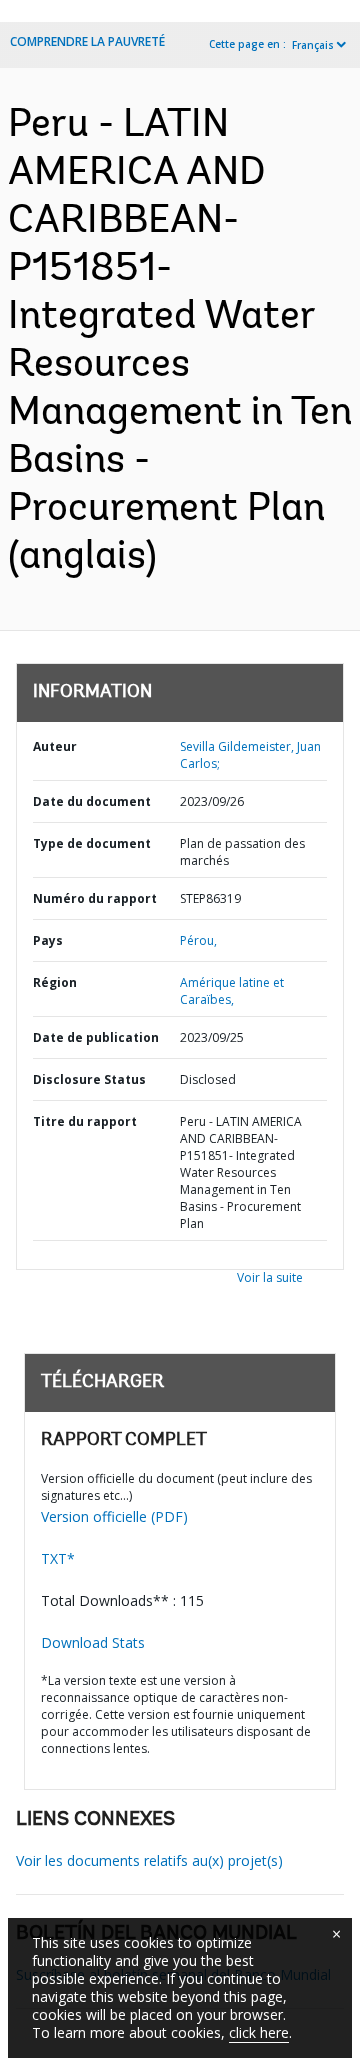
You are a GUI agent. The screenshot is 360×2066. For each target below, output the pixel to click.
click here (259, 2032)
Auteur (55, 746)
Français (313, 45)
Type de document (92, 843)
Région (55, 982)
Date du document (92, 801)
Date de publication (96, 1037)
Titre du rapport (85, 1121)
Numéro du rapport (95, 898)
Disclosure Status (89, 1079)
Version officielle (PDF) (114, 1516)
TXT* (58, 1558)
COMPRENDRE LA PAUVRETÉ (87, 41)
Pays (48, 940)
